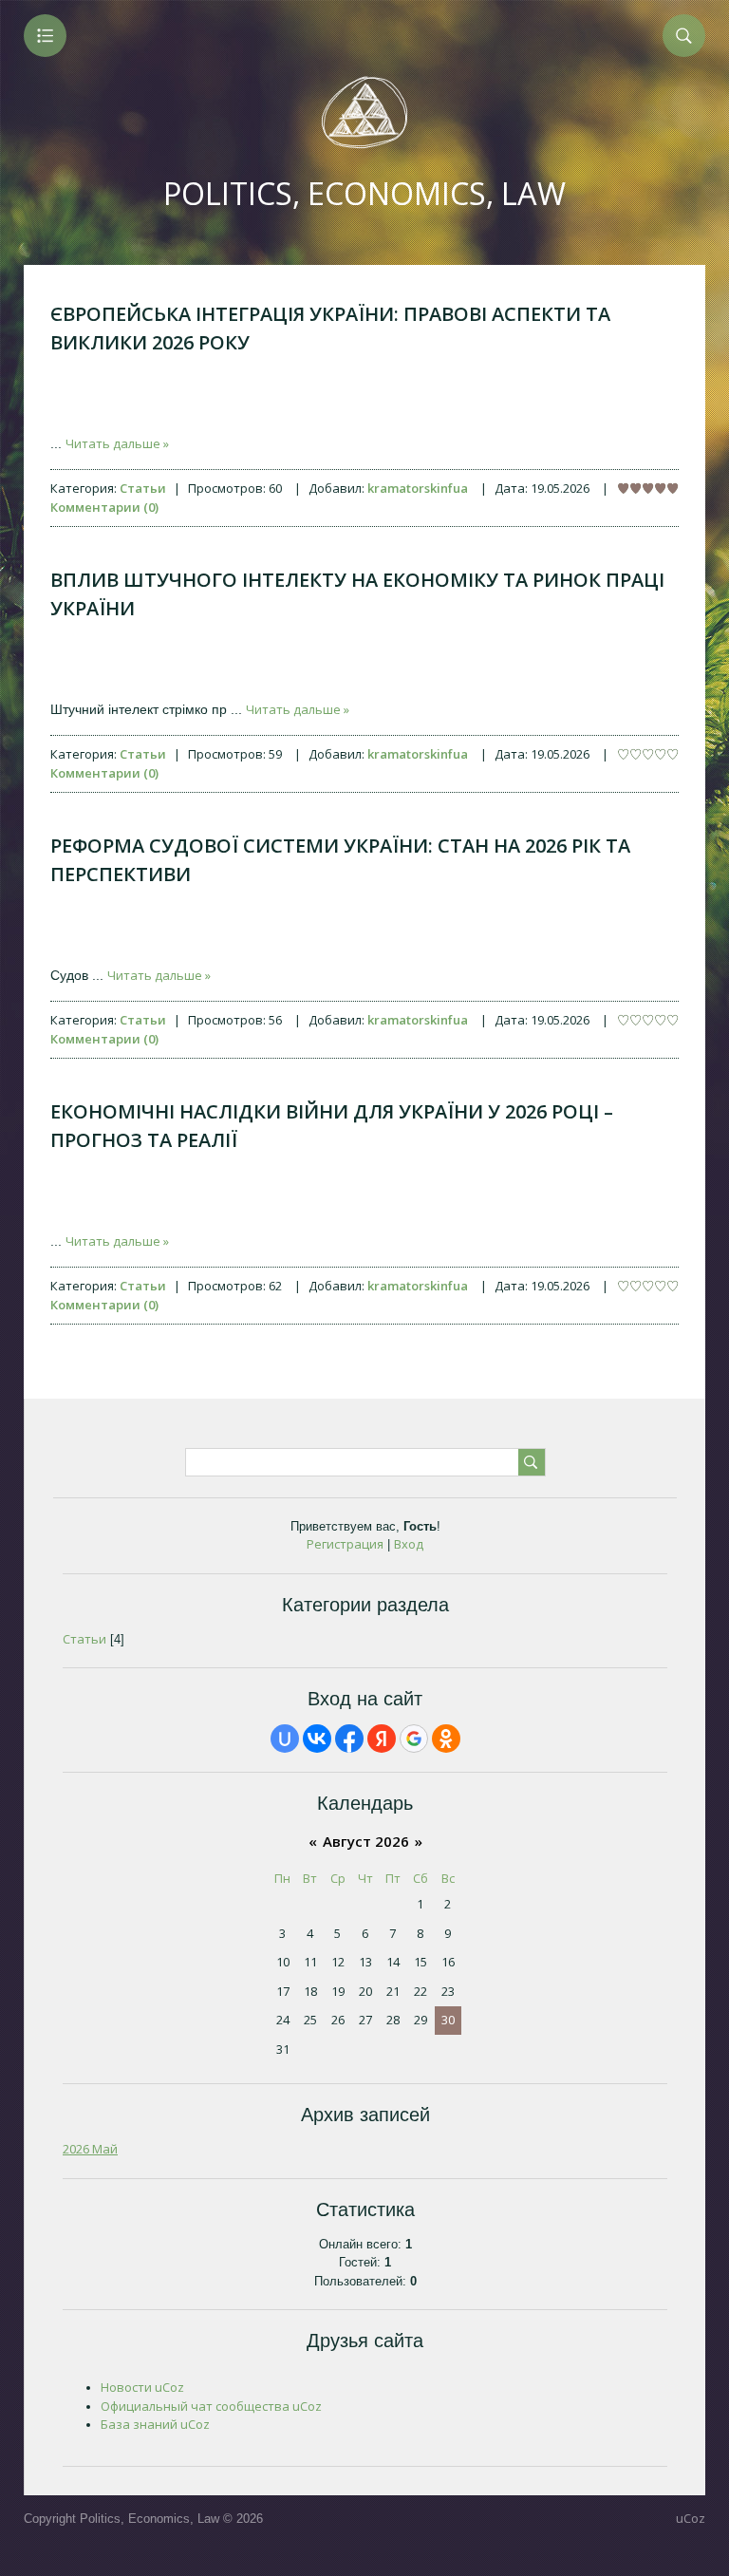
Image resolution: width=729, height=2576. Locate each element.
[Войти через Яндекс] (382, 1739)
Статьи (143, 488)
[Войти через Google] (414, 1739)
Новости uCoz (142, 2387)
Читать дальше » (117, 443)
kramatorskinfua (418, 488)
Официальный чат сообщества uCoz (211, 2406)
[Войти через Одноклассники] (446, 1739)
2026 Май (90, 2149)
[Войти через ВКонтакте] (317, 1739)
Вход (409, 1544)
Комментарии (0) (104, 507)
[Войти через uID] (285, 1739)
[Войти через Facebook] (349, 1739)
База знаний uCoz (155, 2424)
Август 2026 (366, 1841)
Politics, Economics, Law (364, 193)
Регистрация (345, 1544)
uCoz (691, 2518)
